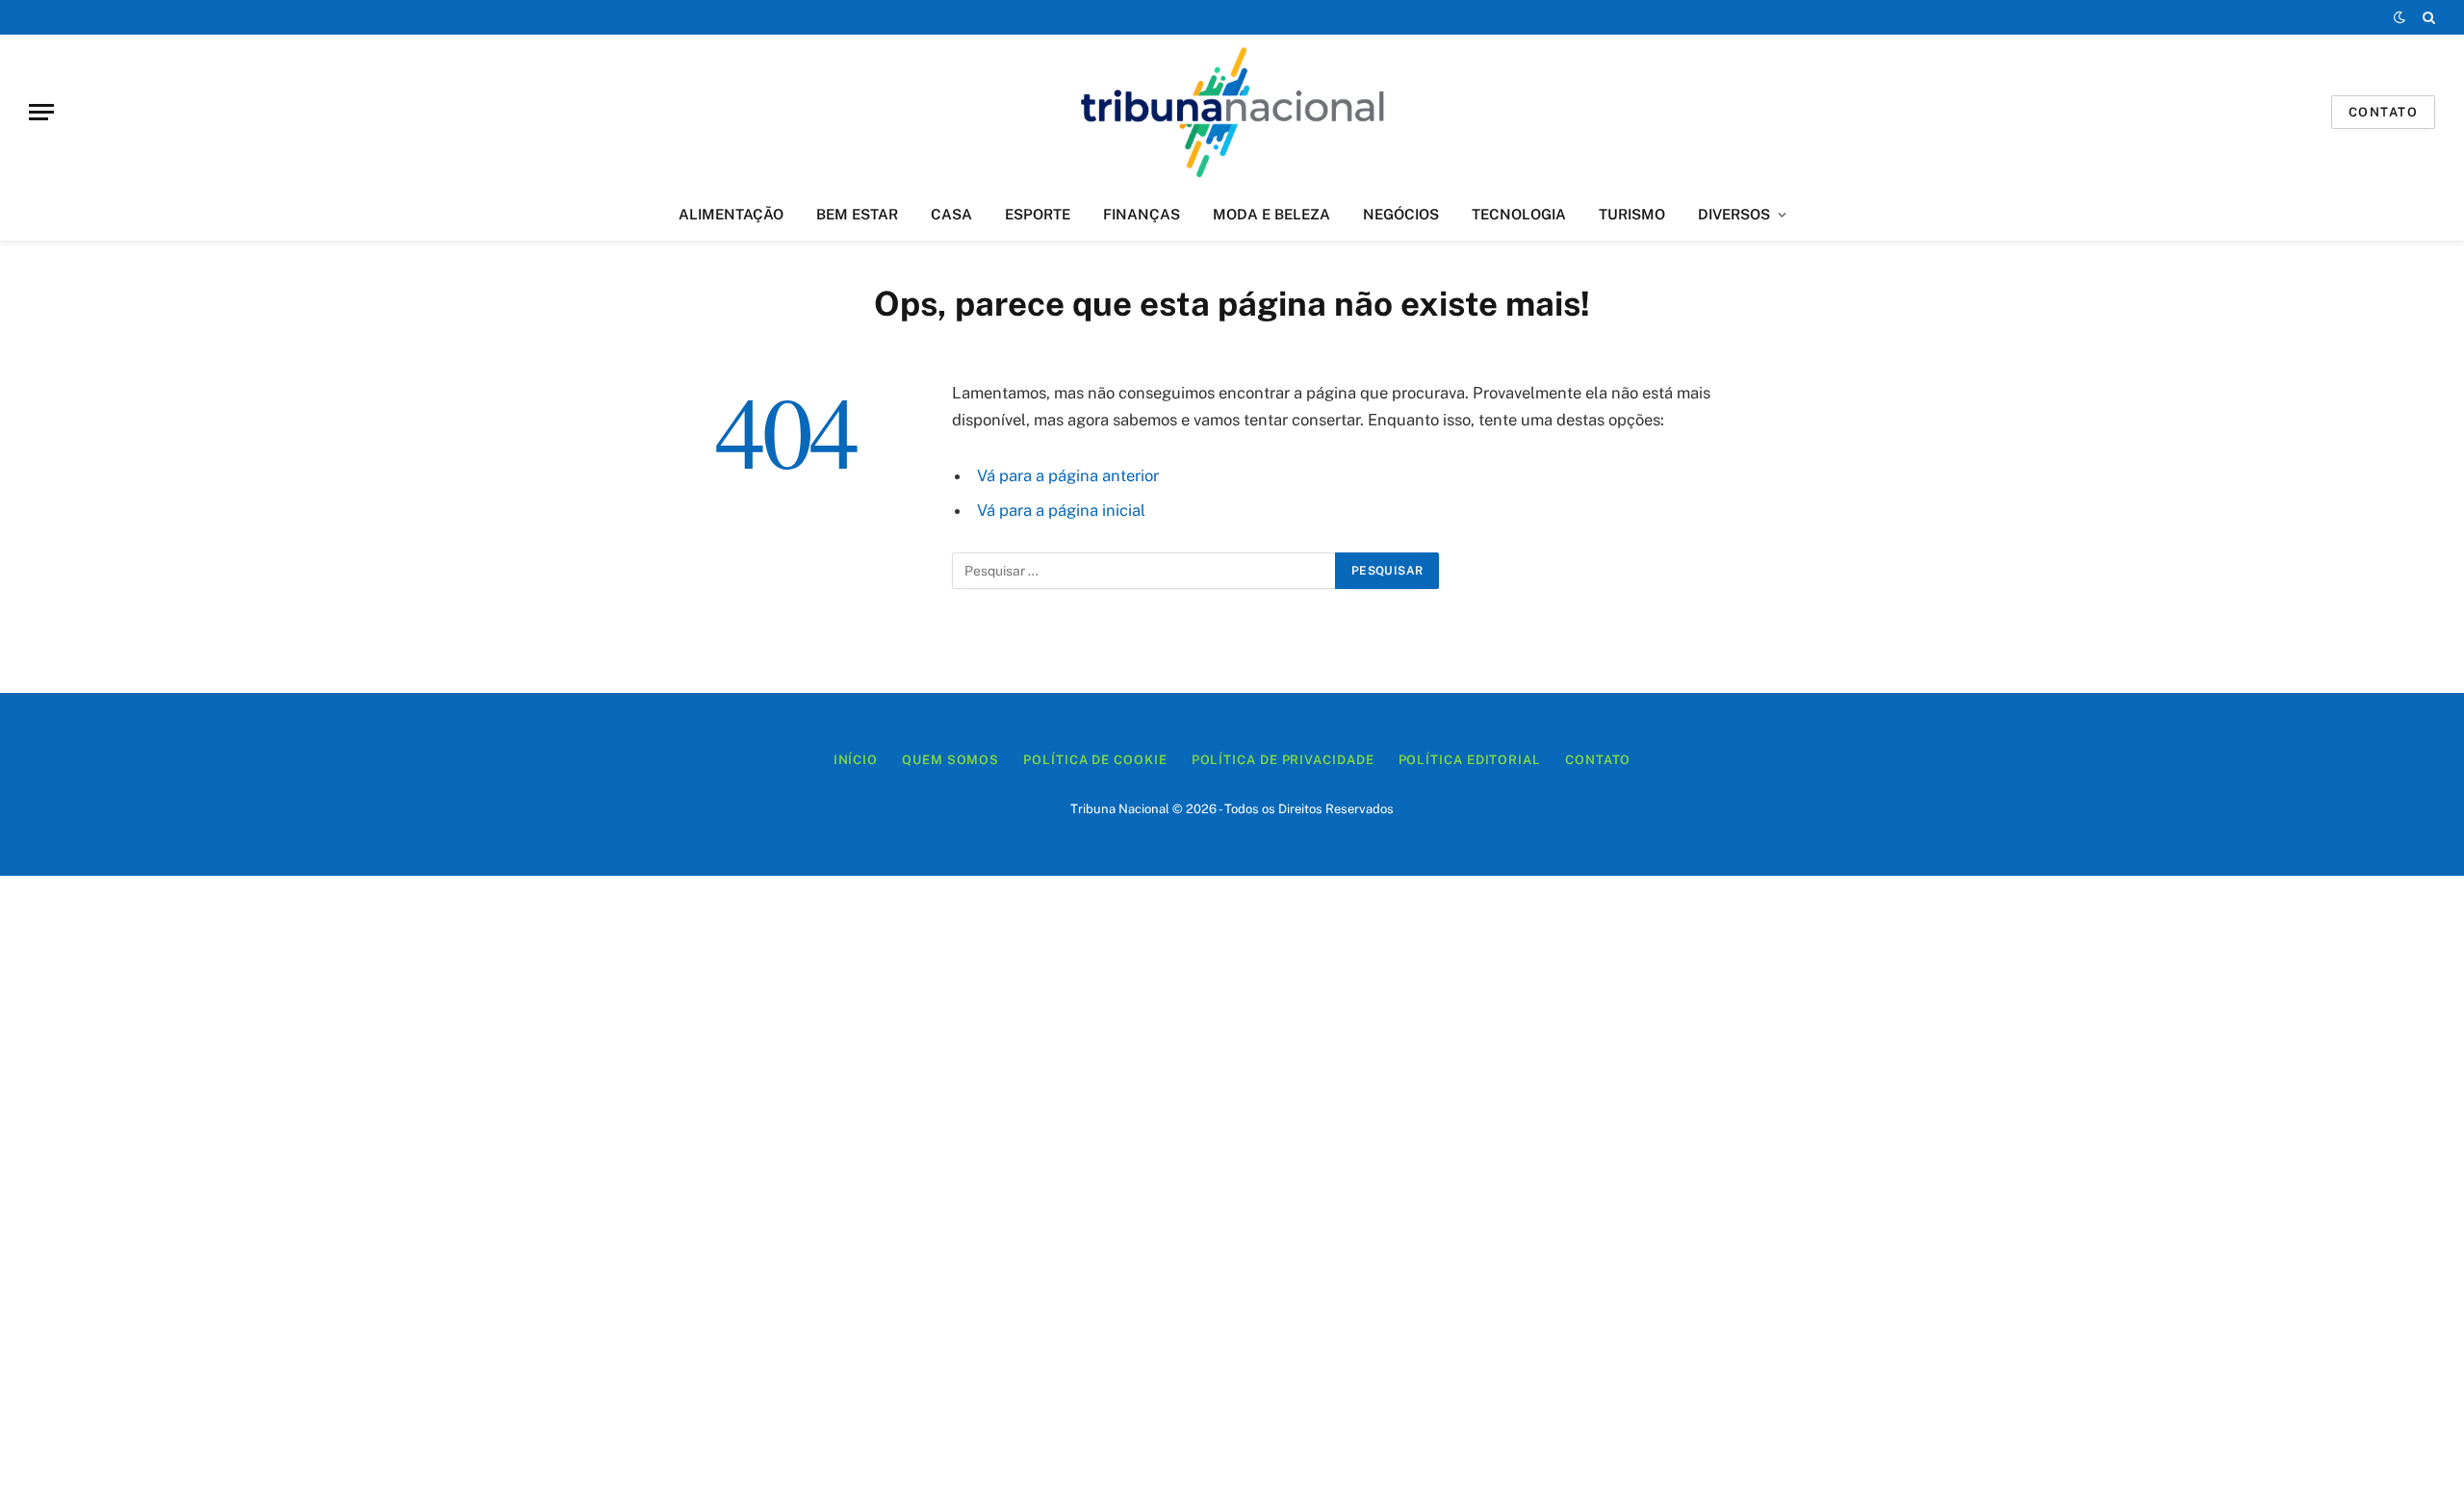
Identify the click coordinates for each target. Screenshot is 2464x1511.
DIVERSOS (1734, 214)
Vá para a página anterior (1068, 475)
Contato (2383, 112)
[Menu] (41, 112)
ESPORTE (1038, 214)
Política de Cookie (1095, 760)
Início (856, 760)
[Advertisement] (1232, 1193)
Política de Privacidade (1283, 760)
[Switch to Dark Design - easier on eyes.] (2400, 17)
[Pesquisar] (2427, 17)
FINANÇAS (1142, 214)
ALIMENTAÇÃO (731, 214)
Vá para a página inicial (1061, 510)
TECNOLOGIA (1519, 214)
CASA (951, 214)
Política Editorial (1470, 760)
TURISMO (1632, 214)
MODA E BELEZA (1271, 214)
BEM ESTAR (857, 214)
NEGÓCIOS (1401, 214)
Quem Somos (950, 760)
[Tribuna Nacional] (1232, 112)
